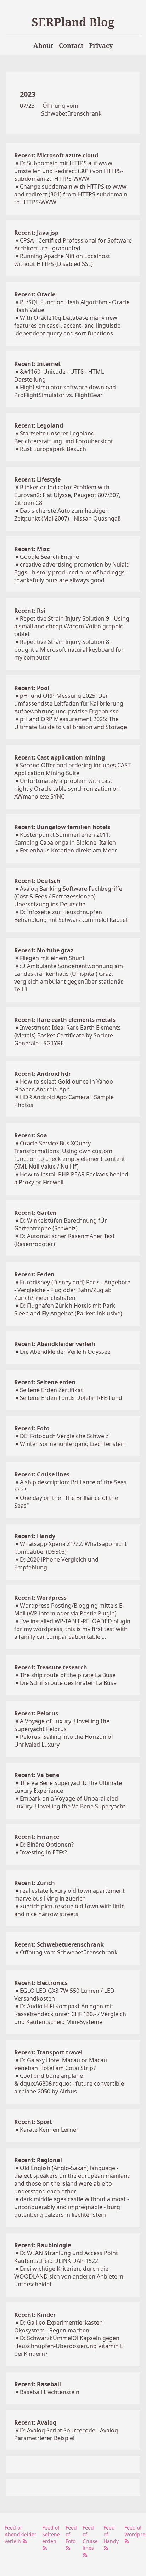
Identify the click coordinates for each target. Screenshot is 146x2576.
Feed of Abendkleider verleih (21, 2534)
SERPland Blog (73, 22)
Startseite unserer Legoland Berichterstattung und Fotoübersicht (64, 437)
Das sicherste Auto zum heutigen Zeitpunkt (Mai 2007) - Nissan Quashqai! (67, 514)
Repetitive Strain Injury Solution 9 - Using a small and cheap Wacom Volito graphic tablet (72, 626)
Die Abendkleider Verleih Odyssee (65, 1352)
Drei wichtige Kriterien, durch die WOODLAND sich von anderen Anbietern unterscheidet (69, 2276)
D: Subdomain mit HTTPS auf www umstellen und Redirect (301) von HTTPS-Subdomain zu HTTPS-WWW (69, 171)
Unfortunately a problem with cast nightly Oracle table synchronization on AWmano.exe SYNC (67, 789)
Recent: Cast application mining (60, 757)
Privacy (101, 45)
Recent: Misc (32, 549)
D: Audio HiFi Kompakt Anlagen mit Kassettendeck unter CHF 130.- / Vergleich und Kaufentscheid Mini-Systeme (70, 2014)
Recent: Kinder (35, 2315)
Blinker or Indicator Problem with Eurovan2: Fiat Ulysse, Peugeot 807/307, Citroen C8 (67, 495)
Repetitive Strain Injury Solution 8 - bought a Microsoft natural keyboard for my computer (69, 650)
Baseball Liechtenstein (50, 2392)
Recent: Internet (37, 364)
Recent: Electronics (41, 1983)
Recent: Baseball (38, 2384)
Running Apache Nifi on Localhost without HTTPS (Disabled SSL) (62, 260)
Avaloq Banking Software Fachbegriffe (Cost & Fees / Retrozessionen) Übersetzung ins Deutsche (68, 896)
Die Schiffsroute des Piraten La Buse (68, 1683)
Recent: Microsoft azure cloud (56, 155)
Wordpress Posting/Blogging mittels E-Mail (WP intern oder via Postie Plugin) (69, 1609)
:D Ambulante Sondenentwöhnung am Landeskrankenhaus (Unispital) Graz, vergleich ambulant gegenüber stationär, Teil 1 (69, 978)
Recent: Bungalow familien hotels (62, 827)
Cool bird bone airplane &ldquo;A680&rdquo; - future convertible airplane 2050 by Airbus (69, 2083)
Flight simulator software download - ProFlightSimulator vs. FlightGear (67, 391)
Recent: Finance (37, 1837)
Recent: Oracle (35, 294)
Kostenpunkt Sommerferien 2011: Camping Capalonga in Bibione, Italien (65, 839)
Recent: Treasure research (51, 1667)
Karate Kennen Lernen (50, 2130)
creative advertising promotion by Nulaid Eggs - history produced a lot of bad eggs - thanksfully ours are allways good (72, 572)
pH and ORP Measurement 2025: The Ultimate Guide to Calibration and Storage (71, 723)
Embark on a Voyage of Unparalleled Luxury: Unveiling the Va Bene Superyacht (70, 1802)
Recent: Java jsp (36, 233)
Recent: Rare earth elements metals (65, 1020)
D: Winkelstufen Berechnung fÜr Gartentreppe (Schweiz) (61, 1224)
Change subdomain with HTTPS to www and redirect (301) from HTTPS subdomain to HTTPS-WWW (71, 194)
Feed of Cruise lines (90, 2538)
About (43, 45)
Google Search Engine (49, 557)
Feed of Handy (111, 2534)
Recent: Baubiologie (43, 2245)
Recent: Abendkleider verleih (55, 1344)
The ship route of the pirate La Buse (68, 1675)
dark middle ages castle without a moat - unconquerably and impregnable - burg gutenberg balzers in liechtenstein (72, 2207)
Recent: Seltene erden (45, 1382)
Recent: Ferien (34, 1274)
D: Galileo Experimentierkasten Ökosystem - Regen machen (58, 2326)
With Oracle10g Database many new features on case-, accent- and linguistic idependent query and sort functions (67, 326)
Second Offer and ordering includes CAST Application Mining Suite (72, 769)
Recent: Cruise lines (42, 1474)
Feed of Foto (71, 2534)
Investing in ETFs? (43, 1852)
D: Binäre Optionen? (47, 1845)
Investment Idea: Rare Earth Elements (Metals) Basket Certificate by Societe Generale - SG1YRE (68, 1035)
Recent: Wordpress (40, 1598)
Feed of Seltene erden (51, 2534)
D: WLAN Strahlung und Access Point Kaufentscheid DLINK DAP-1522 (66, 2257)
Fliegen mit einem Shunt (52, 958)
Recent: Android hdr (43, 1074)
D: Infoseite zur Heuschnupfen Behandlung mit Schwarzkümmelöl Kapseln (72, 916)
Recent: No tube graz (44, 950)
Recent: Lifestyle (37, 479)
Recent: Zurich (35, 1883)
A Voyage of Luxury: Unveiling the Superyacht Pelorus (62, 1725)
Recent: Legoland (39, 425)
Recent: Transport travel (48, 2052)
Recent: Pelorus (36, 1713)
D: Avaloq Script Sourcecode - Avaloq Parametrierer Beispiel (66, 2434)
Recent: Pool (32, 688)
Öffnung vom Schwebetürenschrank (71, 110)
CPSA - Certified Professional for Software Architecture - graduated (73, 244)
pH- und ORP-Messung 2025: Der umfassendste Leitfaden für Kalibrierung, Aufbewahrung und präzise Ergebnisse (69, 703)
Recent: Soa (31, 1135)
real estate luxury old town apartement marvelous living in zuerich (69, 1895)
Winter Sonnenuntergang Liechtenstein (73, 1444)
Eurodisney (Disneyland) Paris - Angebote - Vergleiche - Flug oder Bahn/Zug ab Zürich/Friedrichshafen (72, 1290)
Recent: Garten (35, 1213)
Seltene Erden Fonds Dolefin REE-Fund (71, 1398)
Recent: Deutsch (37, 881)
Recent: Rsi (30, 611)
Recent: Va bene (37, 1775)
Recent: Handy (35, 1536)
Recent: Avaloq (35, 2422)
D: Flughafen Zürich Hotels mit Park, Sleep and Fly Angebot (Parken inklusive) (68, 1309)
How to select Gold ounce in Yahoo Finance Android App (64, 1085)
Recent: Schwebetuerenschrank (59, 1944)
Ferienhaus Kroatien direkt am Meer (68, 850)
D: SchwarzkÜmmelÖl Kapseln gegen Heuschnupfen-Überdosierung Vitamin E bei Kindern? (69, 2346)
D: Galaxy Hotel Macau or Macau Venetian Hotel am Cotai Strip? (61, 2064)
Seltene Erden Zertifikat (51, 1390)
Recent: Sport (33, 2122)
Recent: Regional (38, 2160)
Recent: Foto (32, 1428)
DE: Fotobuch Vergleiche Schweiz (64, 1436)
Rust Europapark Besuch (53, 449)
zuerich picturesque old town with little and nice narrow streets (69, 1910)
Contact (71, 45)
